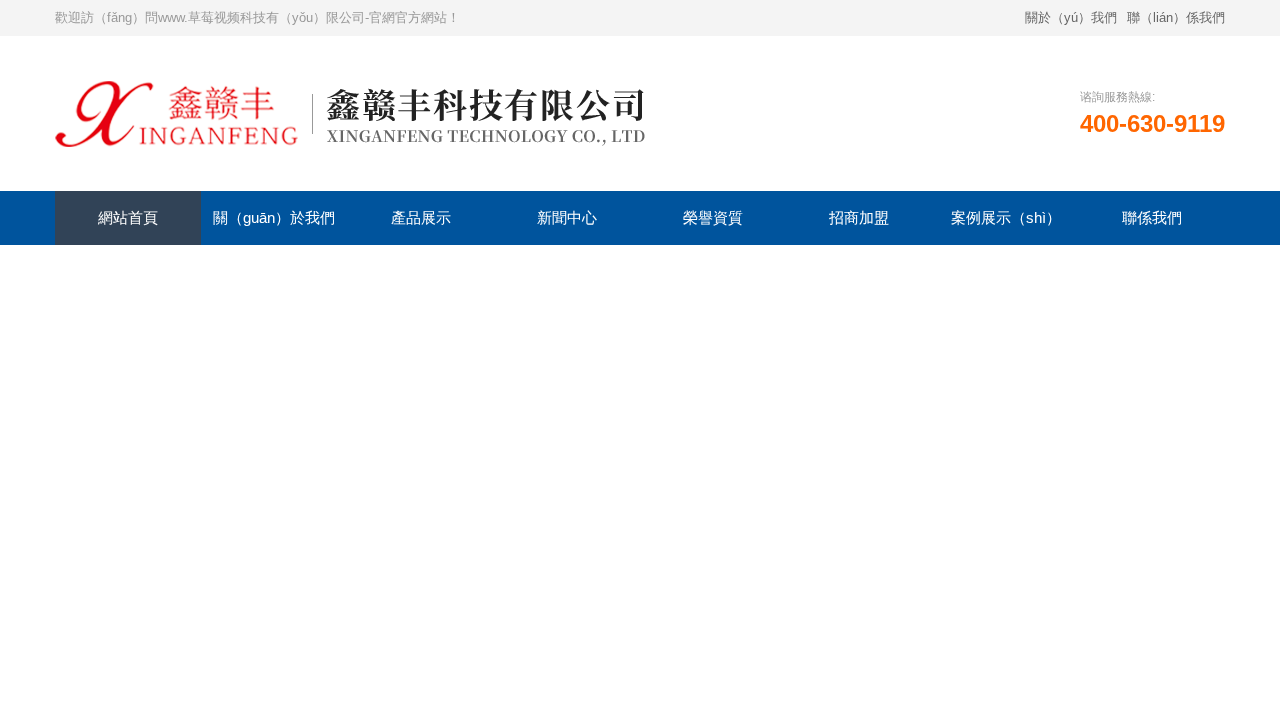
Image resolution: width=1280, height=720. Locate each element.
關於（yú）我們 (1071, 17)
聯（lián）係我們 (1176, 17)
